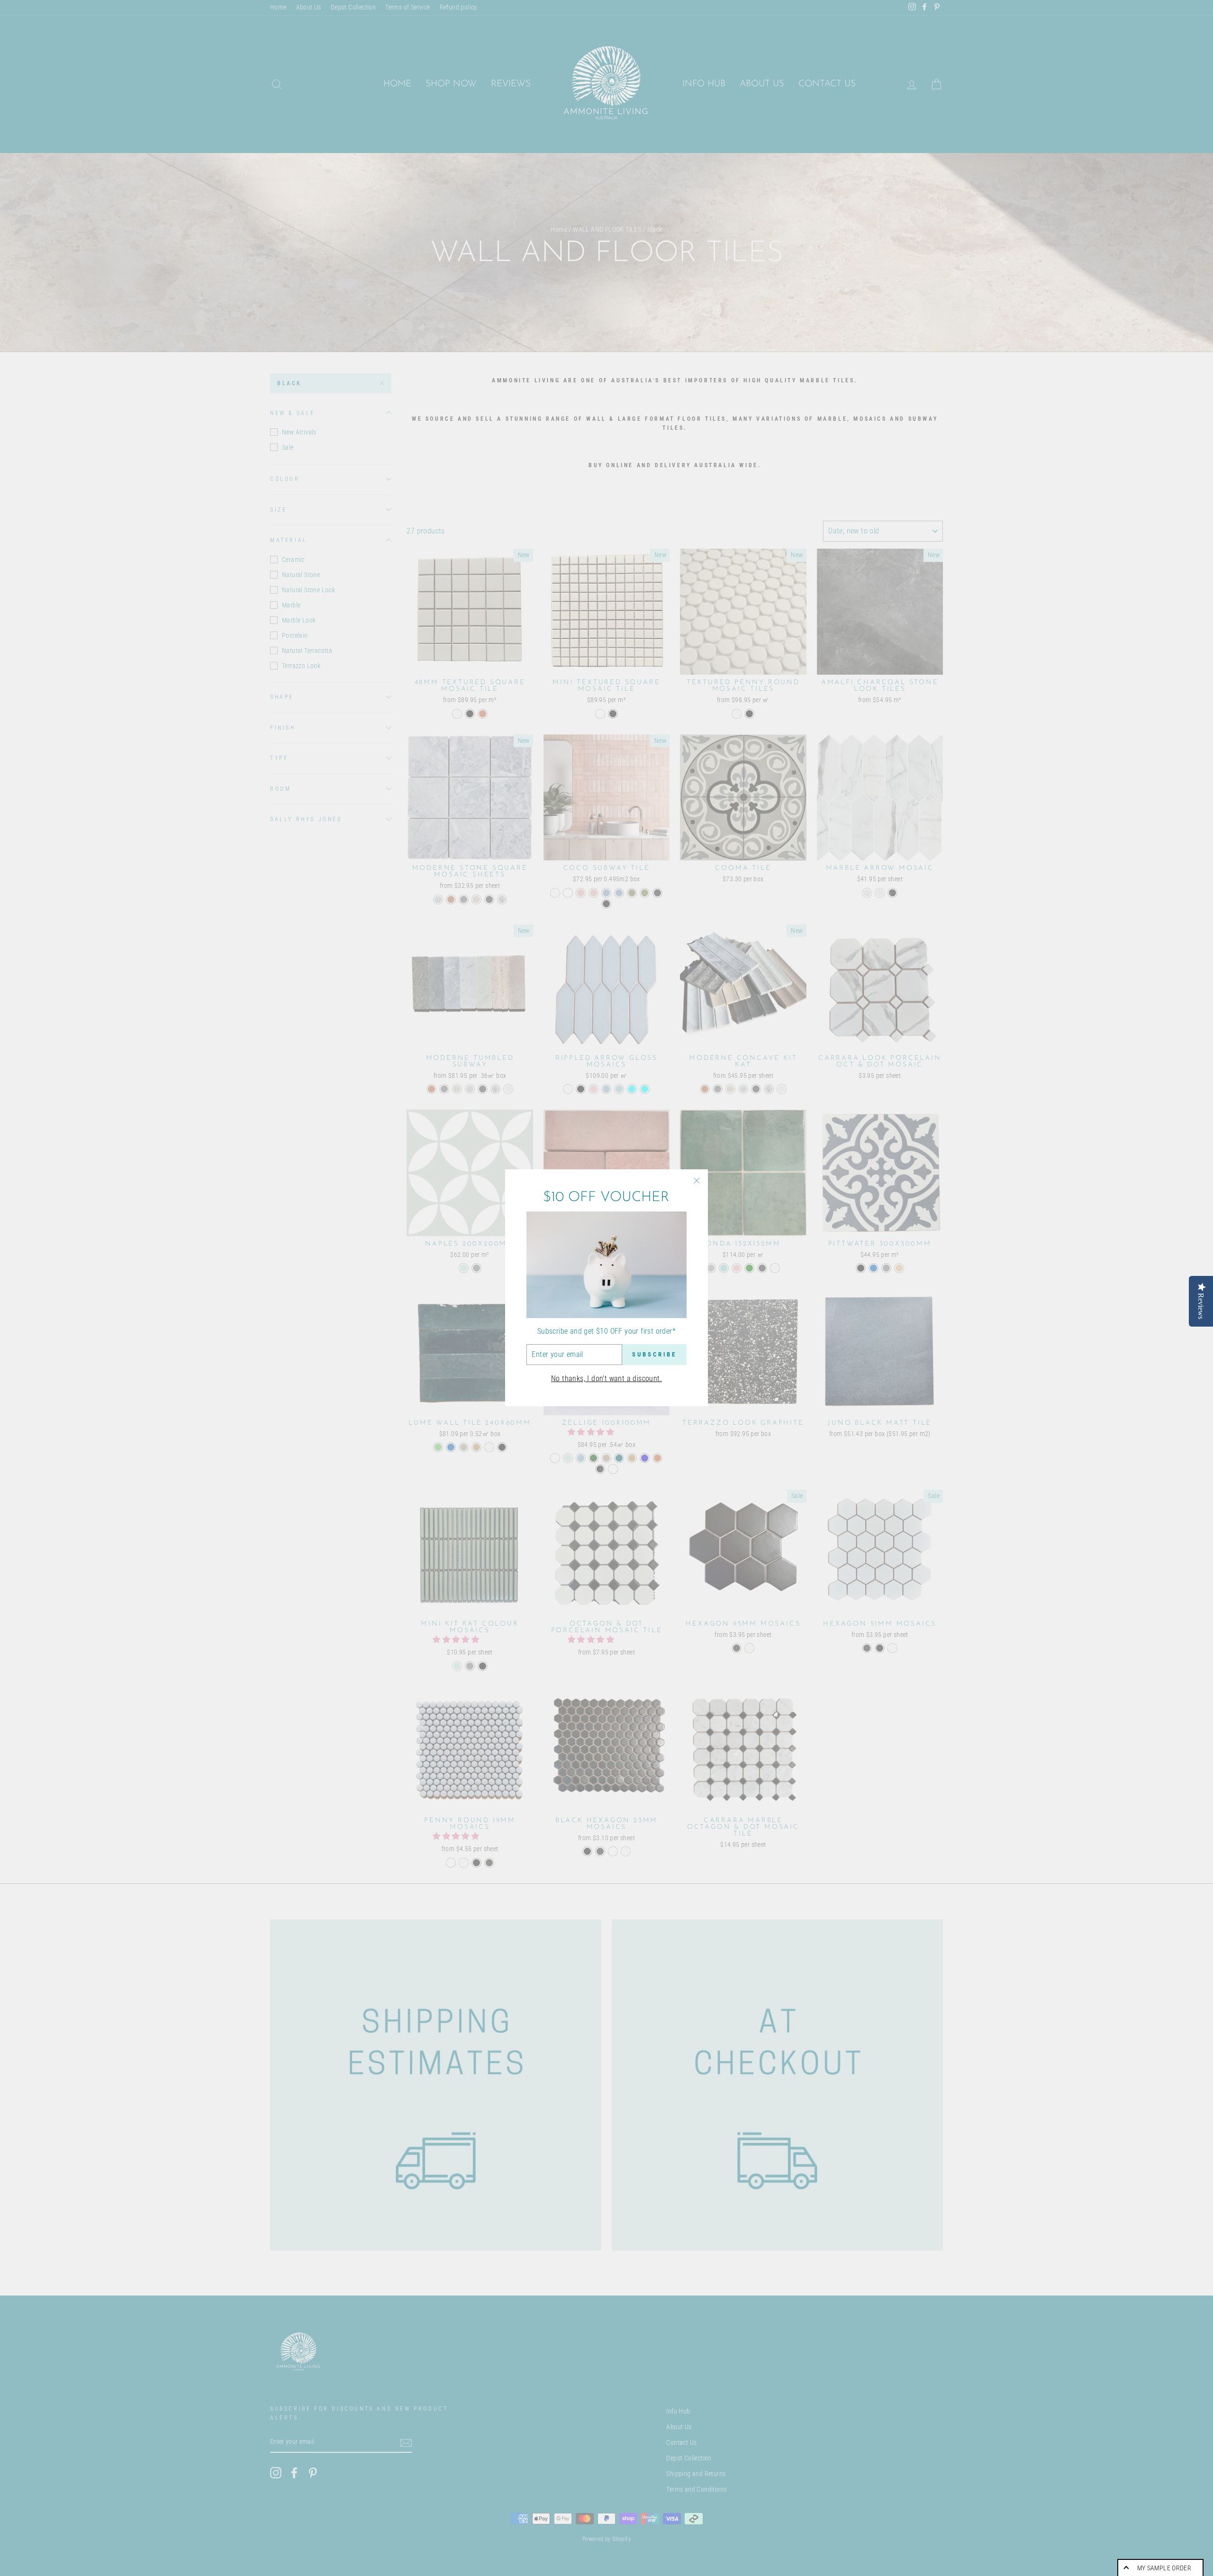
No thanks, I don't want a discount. (606, 1378)
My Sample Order (1164, 2568)
